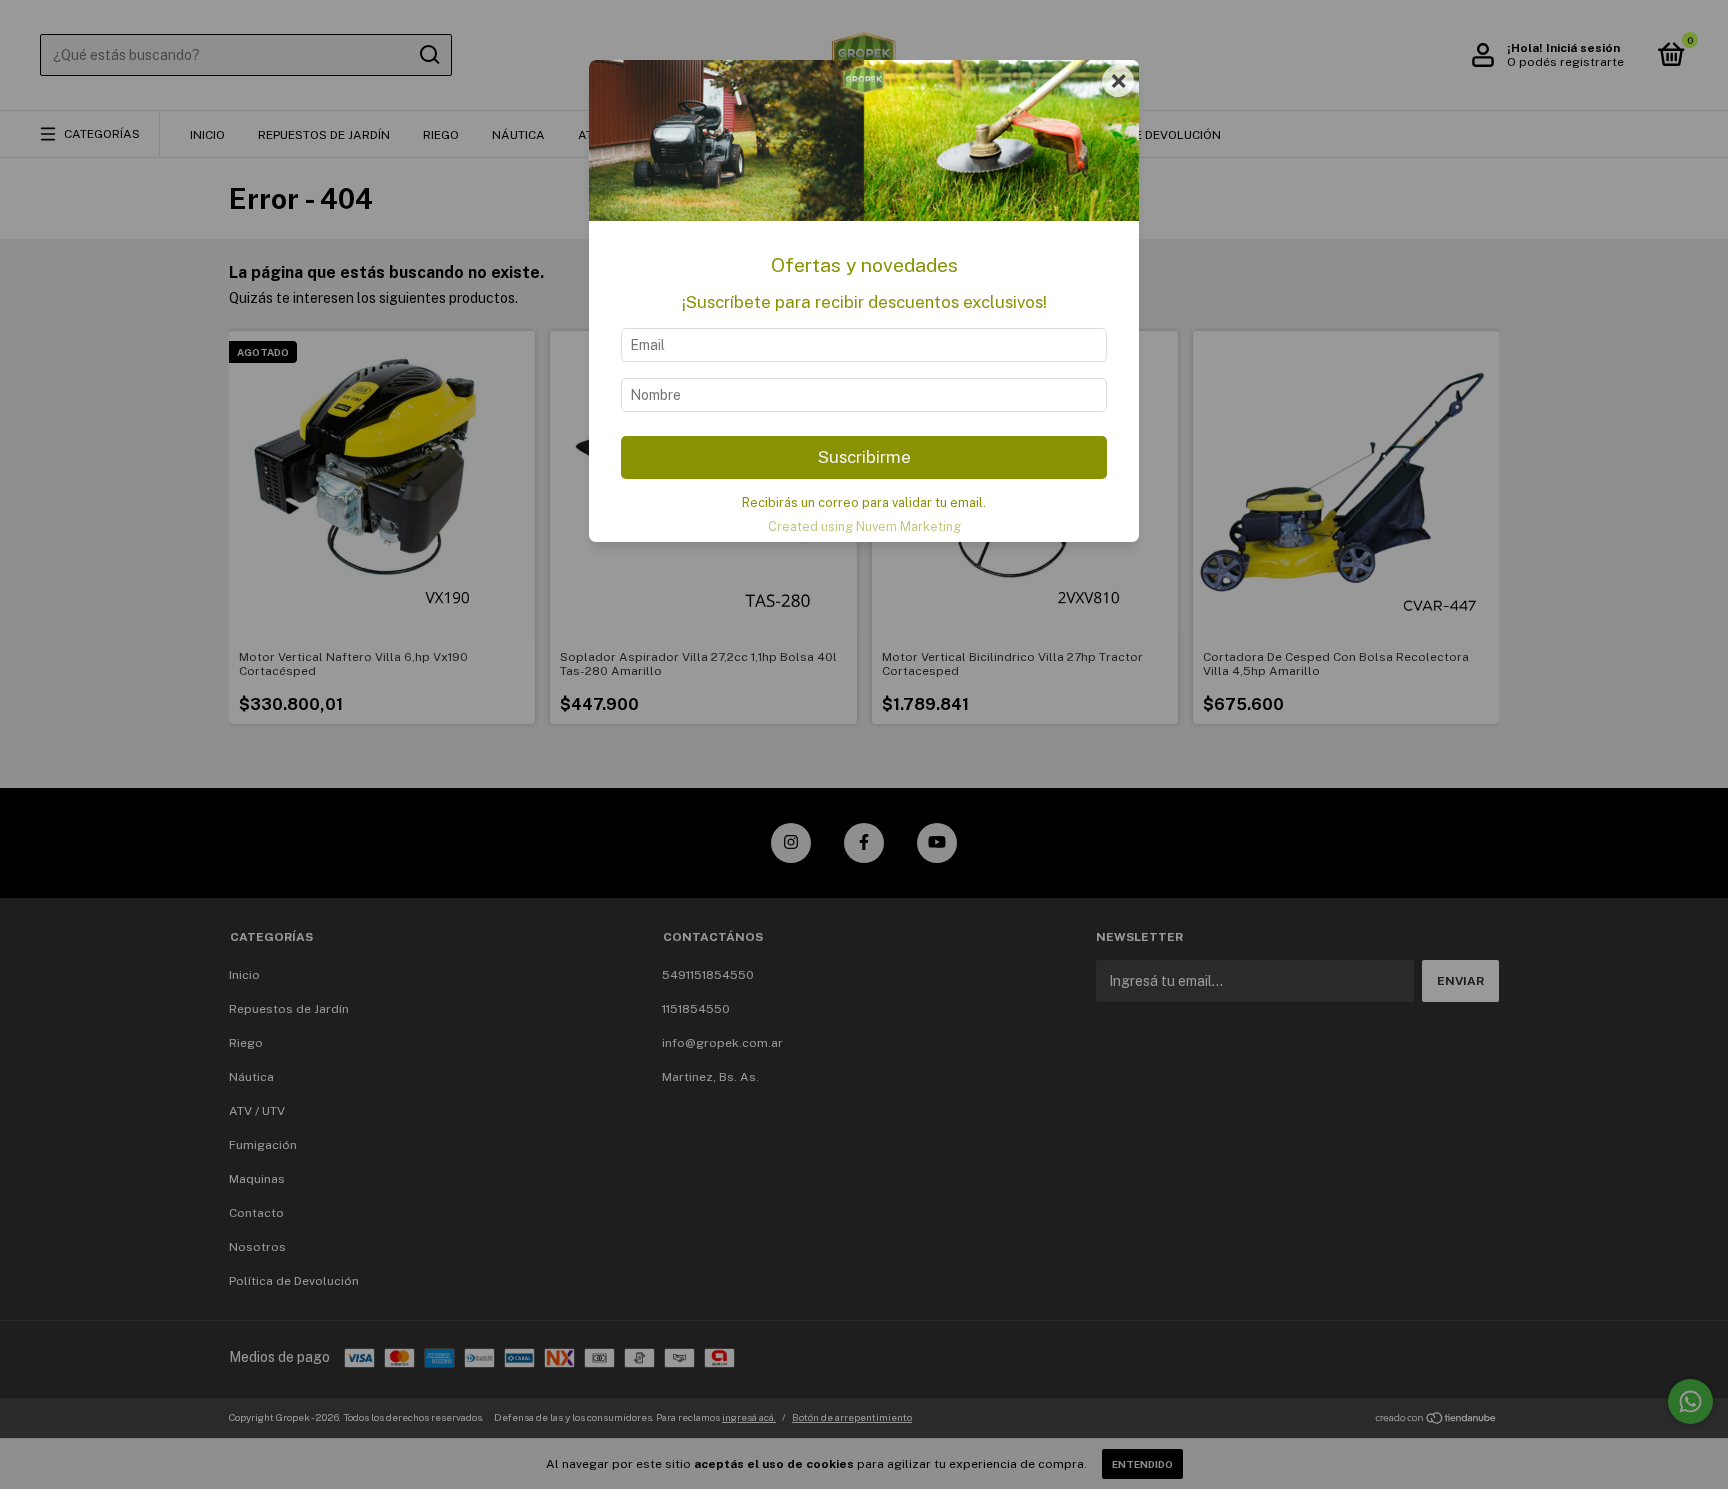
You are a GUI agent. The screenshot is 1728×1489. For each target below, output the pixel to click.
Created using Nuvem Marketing (864, 526)
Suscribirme (864, 457)
